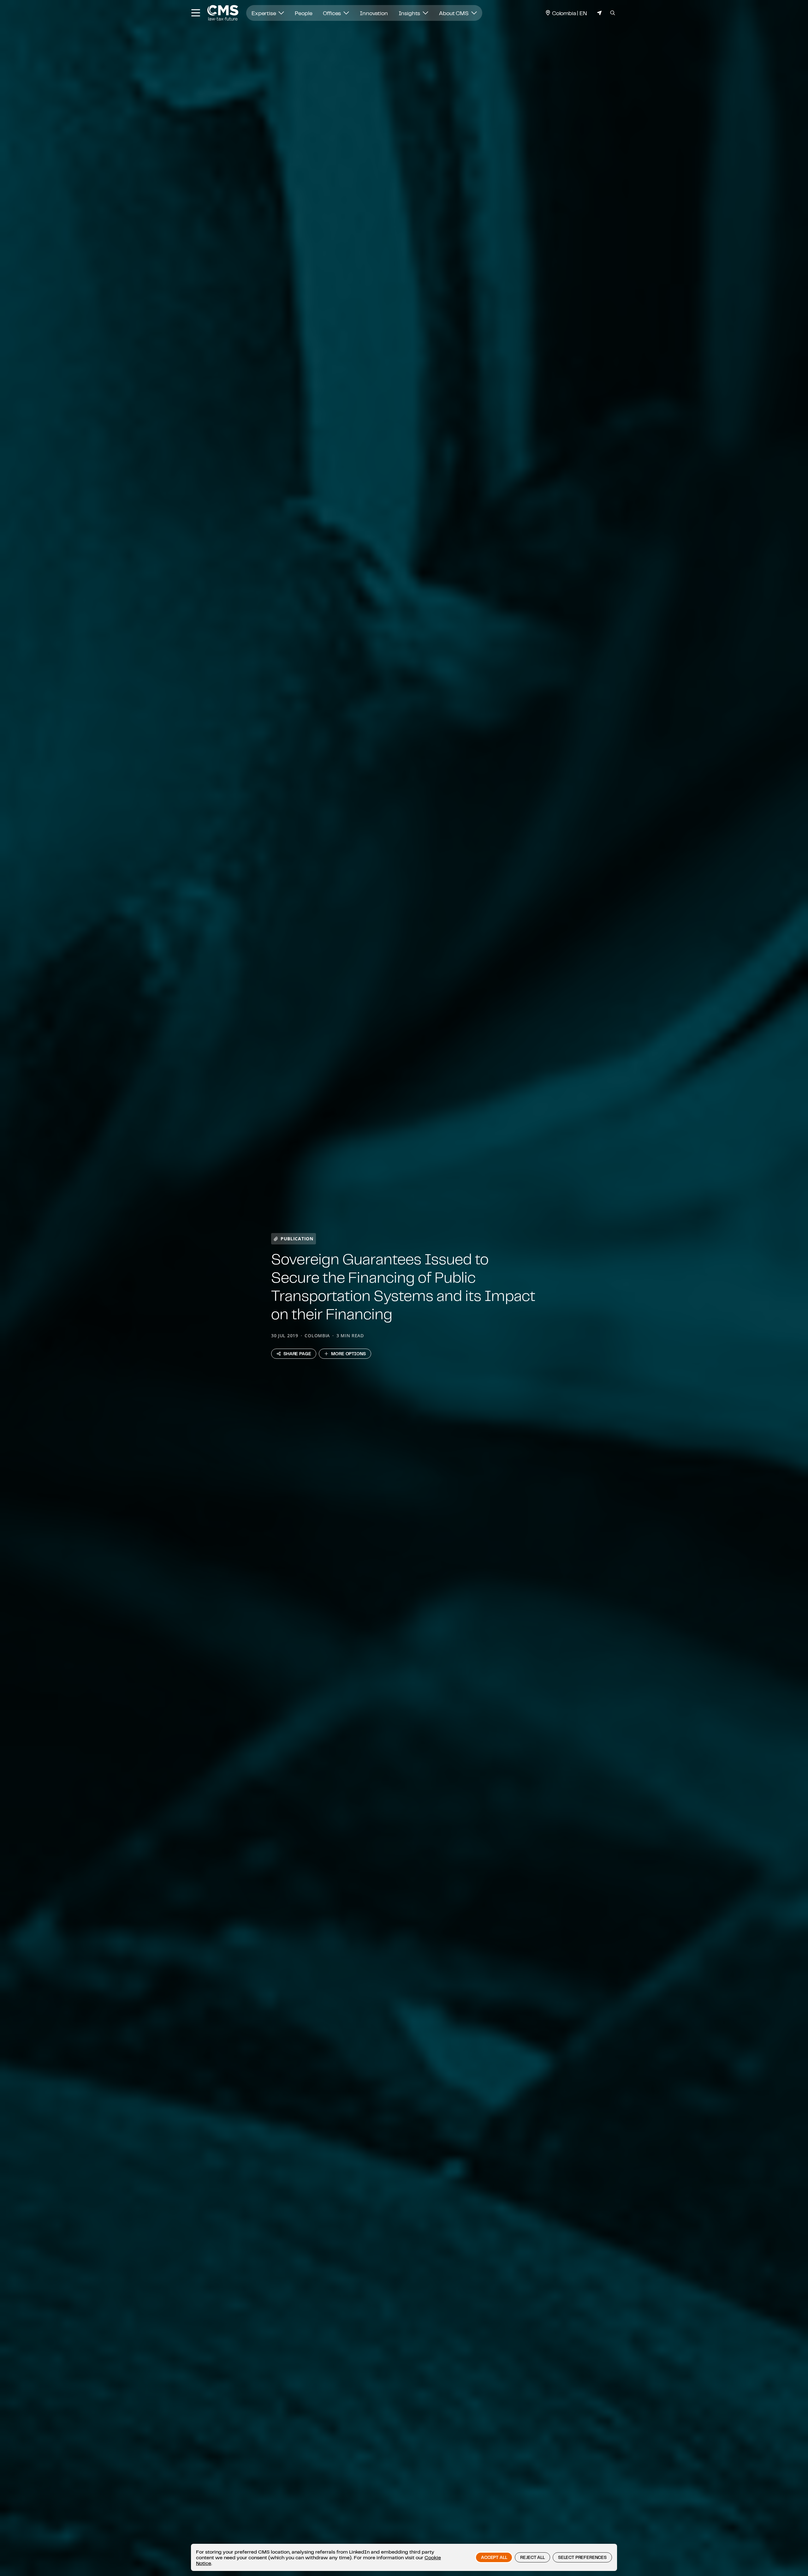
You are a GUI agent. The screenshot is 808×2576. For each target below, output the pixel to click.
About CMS (454, 13)
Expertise (264, 13)
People (303, 13)
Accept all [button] (494, 2557)
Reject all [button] (532, 2557)
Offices (333, 13)
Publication (297, 1239)
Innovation (374, 13)
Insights (410, 13)
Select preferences (582, 2557)
